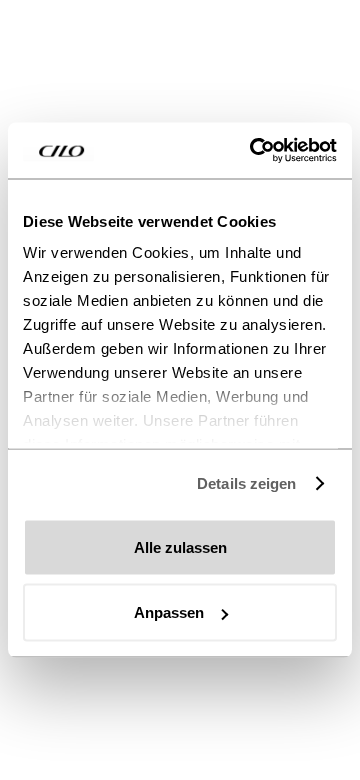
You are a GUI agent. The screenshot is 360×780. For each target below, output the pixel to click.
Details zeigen (246, 483)
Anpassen (169, 612)
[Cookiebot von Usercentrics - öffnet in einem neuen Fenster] (254, 151)
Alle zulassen (180, 546)
